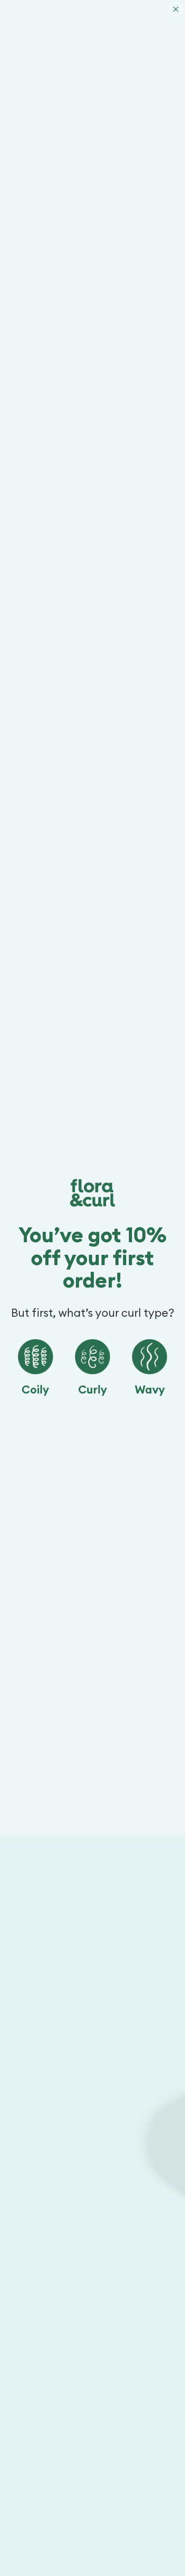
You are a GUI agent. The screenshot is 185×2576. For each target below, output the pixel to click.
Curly (92, 1390)
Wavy (150, 1390)
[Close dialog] (176, 9)
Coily (35, 1390)
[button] (35, 1357)
